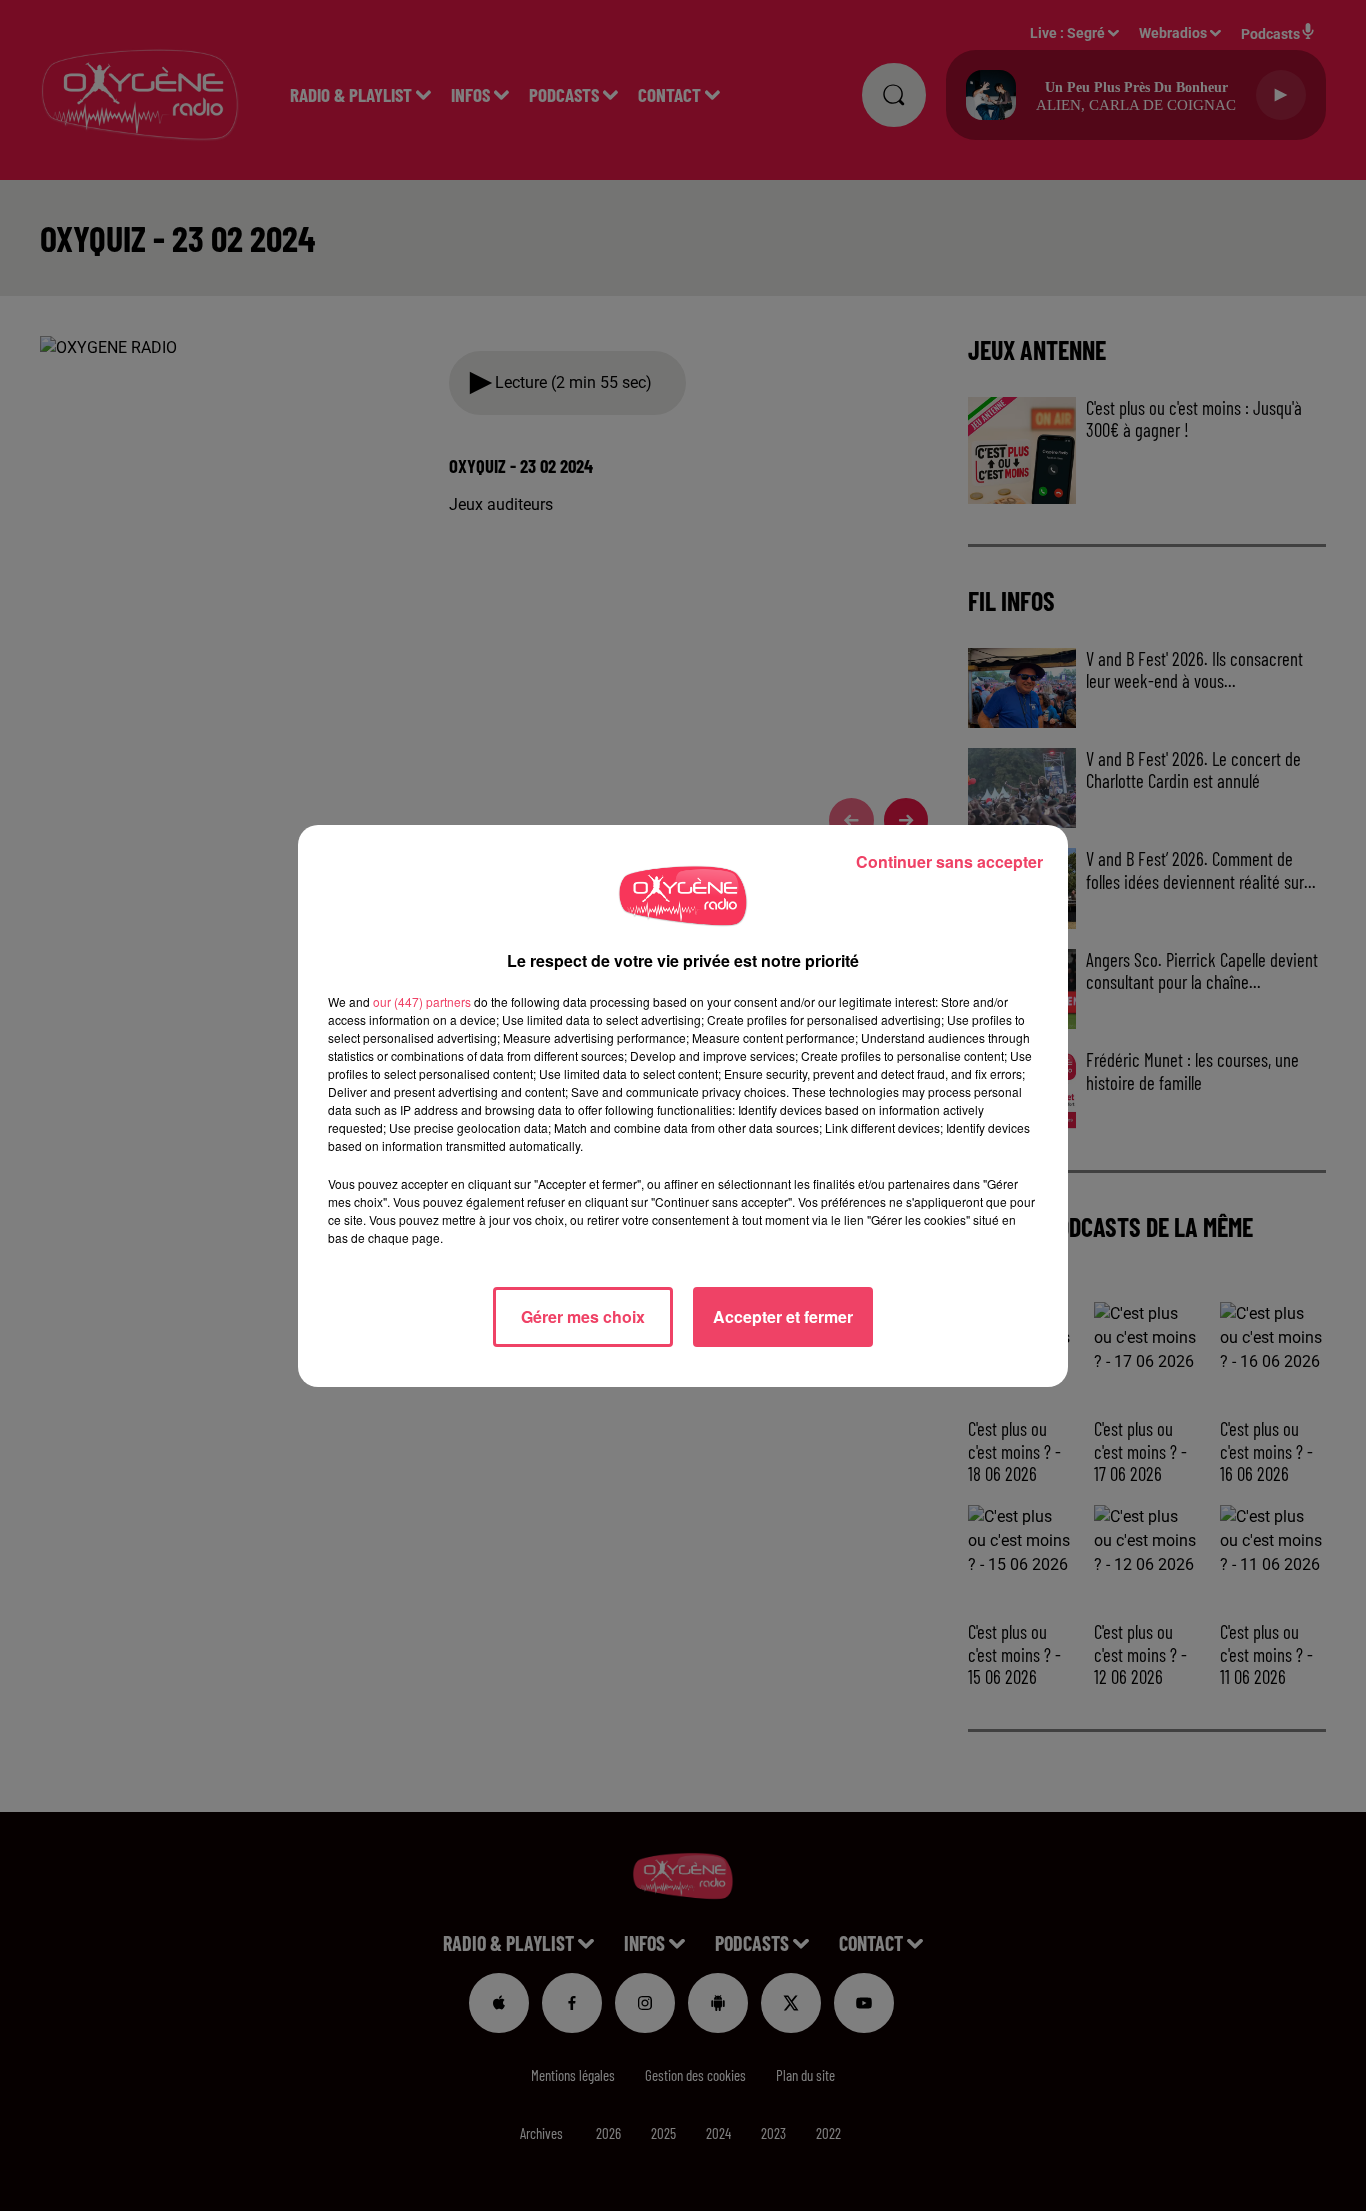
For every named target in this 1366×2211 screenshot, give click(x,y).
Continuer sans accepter (949, 861)
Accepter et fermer (783, 1316)
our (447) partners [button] (422, 1001)
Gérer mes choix (583, 1316)
